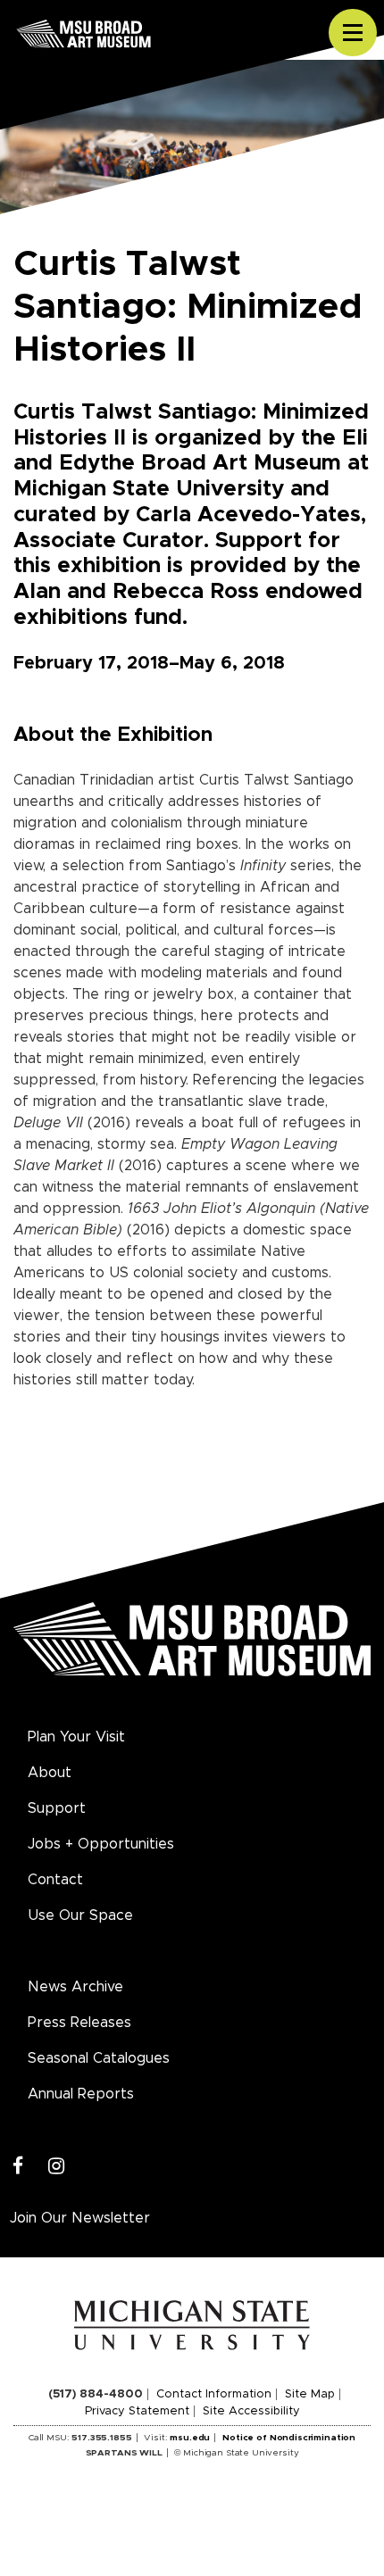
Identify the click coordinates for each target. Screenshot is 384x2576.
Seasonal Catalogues (99, 2058)
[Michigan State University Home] (192, 2324)
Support (57, 1808)
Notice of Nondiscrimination (289, 2438)
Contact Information (214, 2394)
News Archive (75, 1987)
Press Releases (79, 2023)
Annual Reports (81, 2094)
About (50, 1773)
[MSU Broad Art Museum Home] (192, 1649)
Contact (55, 1880)
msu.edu (190, 2438)
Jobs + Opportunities (101, 1844)
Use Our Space (80, 1915)
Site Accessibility (251, 2411)
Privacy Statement (137, 2411)
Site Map (310, 2394)
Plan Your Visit (76, 1737)
